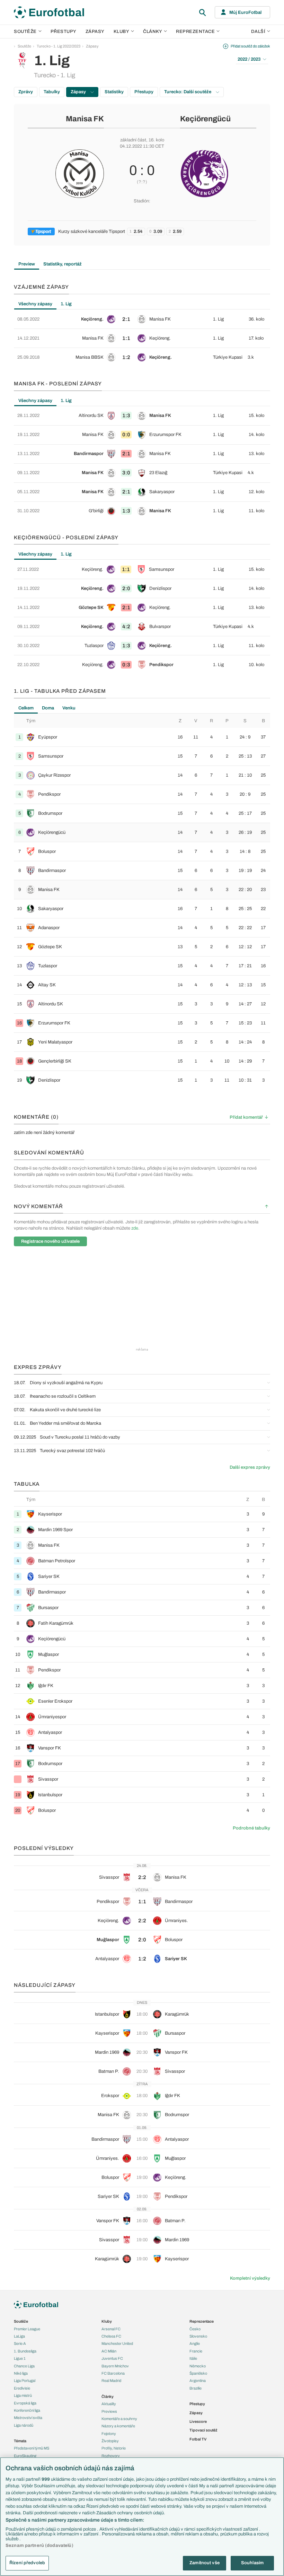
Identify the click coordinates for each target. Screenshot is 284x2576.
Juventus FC (112, 2358)
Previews (109, 2411)
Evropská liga (25, 2403)
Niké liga (21, 2373)
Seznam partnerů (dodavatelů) (39, 2546)
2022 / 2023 (249, 59)
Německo (198, 2366)
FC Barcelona (113, 2373)
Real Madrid (111, 2381)
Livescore (198, 2421)
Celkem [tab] (26, 708)
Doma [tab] (48, 708)
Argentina (198, 2381)
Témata (20, 2441)
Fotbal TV (198, 2439)
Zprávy (26, 92)
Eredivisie (22, 2388)
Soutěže (25, 32)
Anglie (195, 2343)
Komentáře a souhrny (119, 2419)
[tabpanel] (142, 338)
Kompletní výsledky (250, 2278)
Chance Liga (24, 2366)
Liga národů (24, 2425)
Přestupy (64, 32)
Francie (196, 2351)
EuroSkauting (25, 2456)
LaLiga (19, 2336)
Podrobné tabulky (251, 1828)
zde (135, 1228)
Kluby (122, 32)
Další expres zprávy (250, 1467)
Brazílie (196, 2388)
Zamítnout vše (205, 2563)
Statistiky (114, 92)
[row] (142, 319)
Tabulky (52, 92)
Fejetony (109, 2434)
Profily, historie (114, 2448)
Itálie (193, 2358)
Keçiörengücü (205, 119)
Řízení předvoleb (27, 2563)
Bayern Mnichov (115, 2366)
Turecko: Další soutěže (188, 92)
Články (108, 2396)
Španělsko (198, 2373)
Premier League (27, 2329)
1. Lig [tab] (66, 304)
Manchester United (117, 2343)
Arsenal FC (111, 2329)
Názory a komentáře (118, 2426)
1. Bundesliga (25, 2351)
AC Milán (109, 2351)
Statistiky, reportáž (63, 264)
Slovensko (198, 2336)
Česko (195, 2329)
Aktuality (109, 2404)
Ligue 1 (20, 2358)
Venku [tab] (69, 708)
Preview (27, 264)
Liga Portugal (25, 2381)
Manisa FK (85, 119)
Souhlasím (252, 2563)
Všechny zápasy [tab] (35, 304)
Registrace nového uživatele (50, 1241)
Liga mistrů (23, 2395)
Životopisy (110, 2441)
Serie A (20, 2343)
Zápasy (95, 32)
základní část (133, 140)
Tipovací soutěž (203, 2430)
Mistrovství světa (28, 2418)
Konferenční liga (27, 2410)
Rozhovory (111, 2456)
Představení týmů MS (32, 2448)
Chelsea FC (111, 2336)
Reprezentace (195, 32)
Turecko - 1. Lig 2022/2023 (59, 46)
